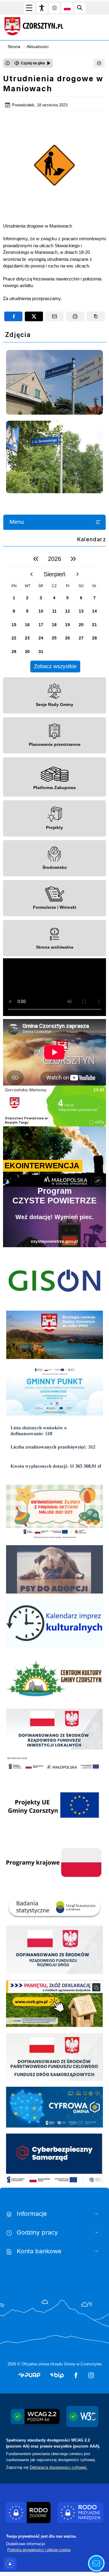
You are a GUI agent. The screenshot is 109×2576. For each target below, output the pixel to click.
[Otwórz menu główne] (29, 8)
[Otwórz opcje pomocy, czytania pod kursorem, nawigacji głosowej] (96, 2563)
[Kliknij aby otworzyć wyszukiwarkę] (80, 8)
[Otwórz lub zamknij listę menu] (98, 522)
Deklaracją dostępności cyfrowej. (59, 2467)
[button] (29, 2375)
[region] (54, 612)
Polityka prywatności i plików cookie (39, 2550)
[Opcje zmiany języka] (67, 8)
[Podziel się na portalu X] (34, 316)
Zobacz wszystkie (55, 666)
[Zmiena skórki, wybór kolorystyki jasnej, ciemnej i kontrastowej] (54, 8)
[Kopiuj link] (96, 316)
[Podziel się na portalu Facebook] (13, 316)
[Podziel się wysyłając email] (54, 316)
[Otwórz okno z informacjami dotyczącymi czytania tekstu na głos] (8, 63)
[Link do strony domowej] (51, 26)
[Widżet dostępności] (42, 8)
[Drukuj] (99, 63)
